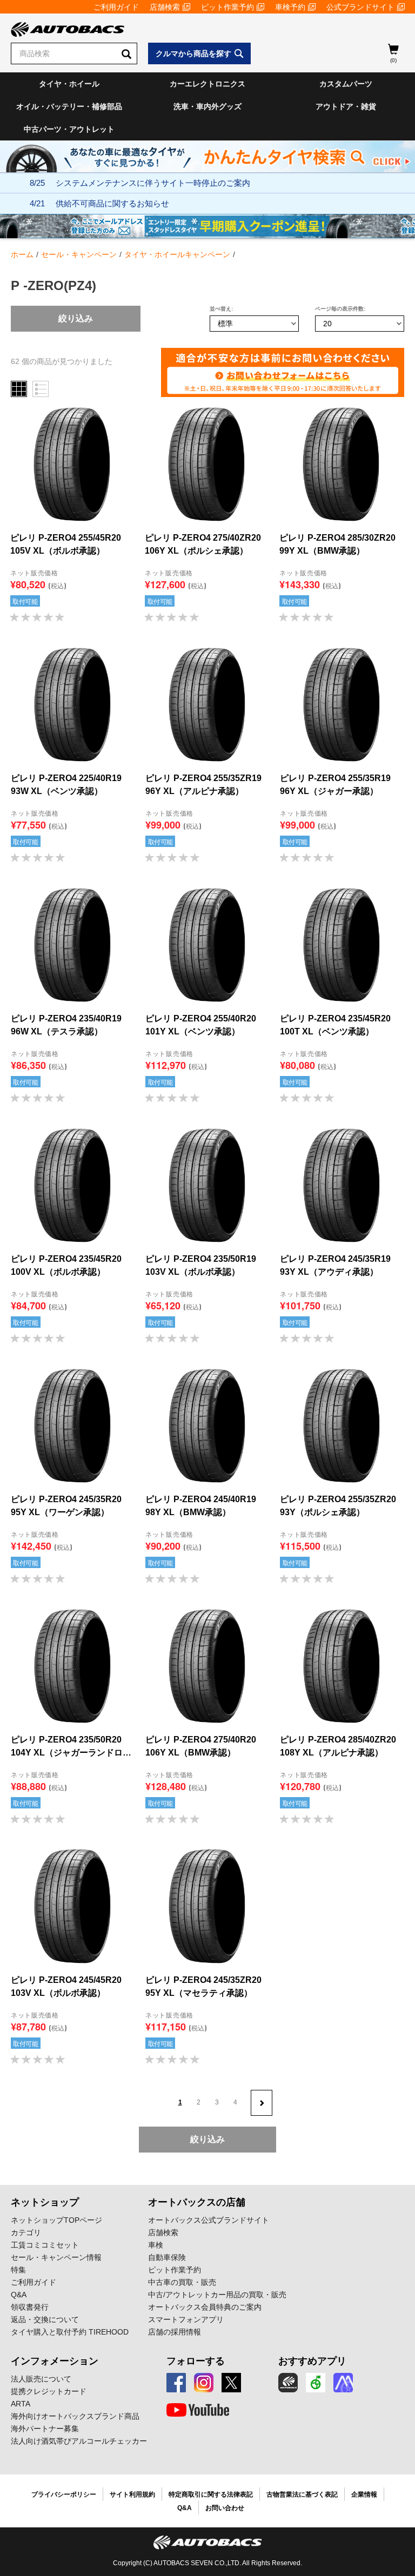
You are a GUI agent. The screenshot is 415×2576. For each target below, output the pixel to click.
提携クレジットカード (49, 2391)
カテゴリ (26, 2232)
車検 (156, 2245)
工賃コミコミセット (45, 2245)
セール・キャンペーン (79, 254)
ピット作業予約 (227, 7)
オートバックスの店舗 (197, 2202)
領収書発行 (30, 2307)
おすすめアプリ (312, 2361)
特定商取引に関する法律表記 (211, 2494)
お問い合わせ (225, 2508)
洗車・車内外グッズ (207, 106)
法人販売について (41, 2379)
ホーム (22, 254)
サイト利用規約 (132, 2494)
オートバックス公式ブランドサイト (209, 2220)
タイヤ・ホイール (69, 84)
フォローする (196, 2361)
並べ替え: (221, 309)
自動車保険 (167, 2257)
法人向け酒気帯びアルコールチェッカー (79, 2441)
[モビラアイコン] (343, 2383)
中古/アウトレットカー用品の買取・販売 (217, 2295)
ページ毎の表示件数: (340, 309)
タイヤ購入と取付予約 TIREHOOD (70, 2332)
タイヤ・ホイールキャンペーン (177, 254)
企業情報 (364, 2494)
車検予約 (290, 7)
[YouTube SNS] (198, 2410)
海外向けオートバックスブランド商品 (75, 2416)
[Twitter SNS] (231, 2383)
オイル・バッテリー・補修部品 (69, 106)
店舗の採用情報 (175, 2332)
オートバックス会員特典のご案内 (205, 2307)
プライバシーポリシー (64, 2494)
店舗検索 (165, 7)
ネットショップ (45, 2202)
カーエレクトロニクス (207, 84)
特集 (18, 2270)
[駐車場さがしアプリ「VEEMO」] (316, 2383)
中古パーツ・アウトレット (69, 129)
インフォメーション (55, 2361)
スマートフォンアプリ (186, 2319)
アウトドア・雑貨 (346, 106)
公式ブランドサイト (360, 7)
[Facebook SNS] (176, 2383)
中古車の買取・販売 (182, 2282)
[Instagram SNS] (204, 2383)
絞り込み (76, 318)
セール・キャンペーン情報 (56, 2257)
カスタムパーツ (346, 84)
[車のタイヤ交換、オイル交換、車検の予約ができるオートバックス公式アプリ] (288, 2383)
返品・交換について (45, 2319)
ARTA (21, 2404)
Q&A (19, 2295)
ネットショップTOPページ (56, 2220)
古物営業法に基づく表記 (302, 2494)
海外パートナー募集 (45, 2429)
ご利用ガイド (116, 7)
